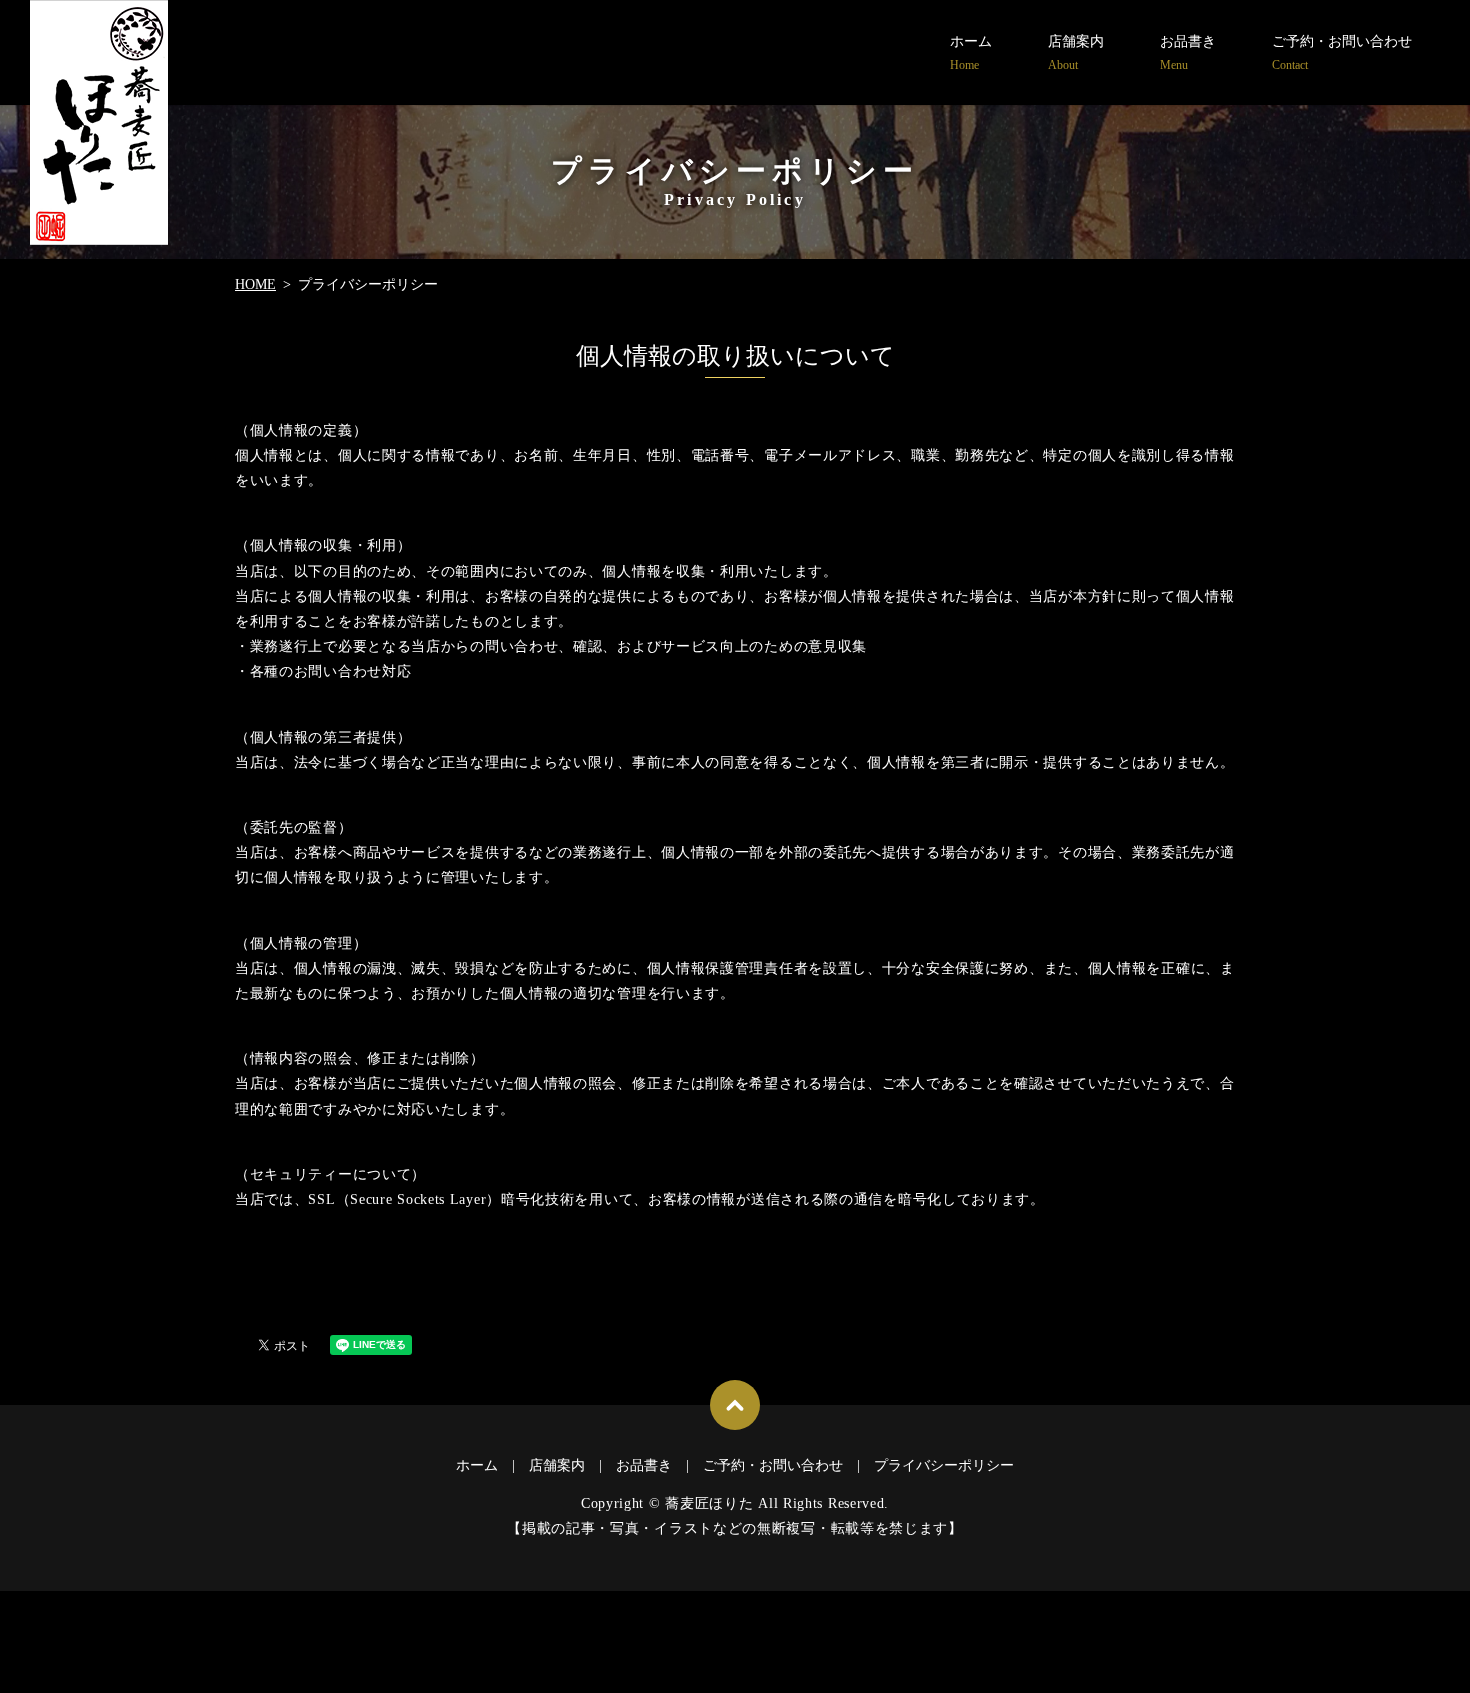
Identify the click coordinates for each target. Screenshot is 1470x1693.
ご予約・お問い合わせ (1342, 53)
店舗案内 (1076, 53)
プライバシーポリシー (944, 1465)
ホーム (971, 53)
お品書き (1188, 53)
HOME (255, 284)
